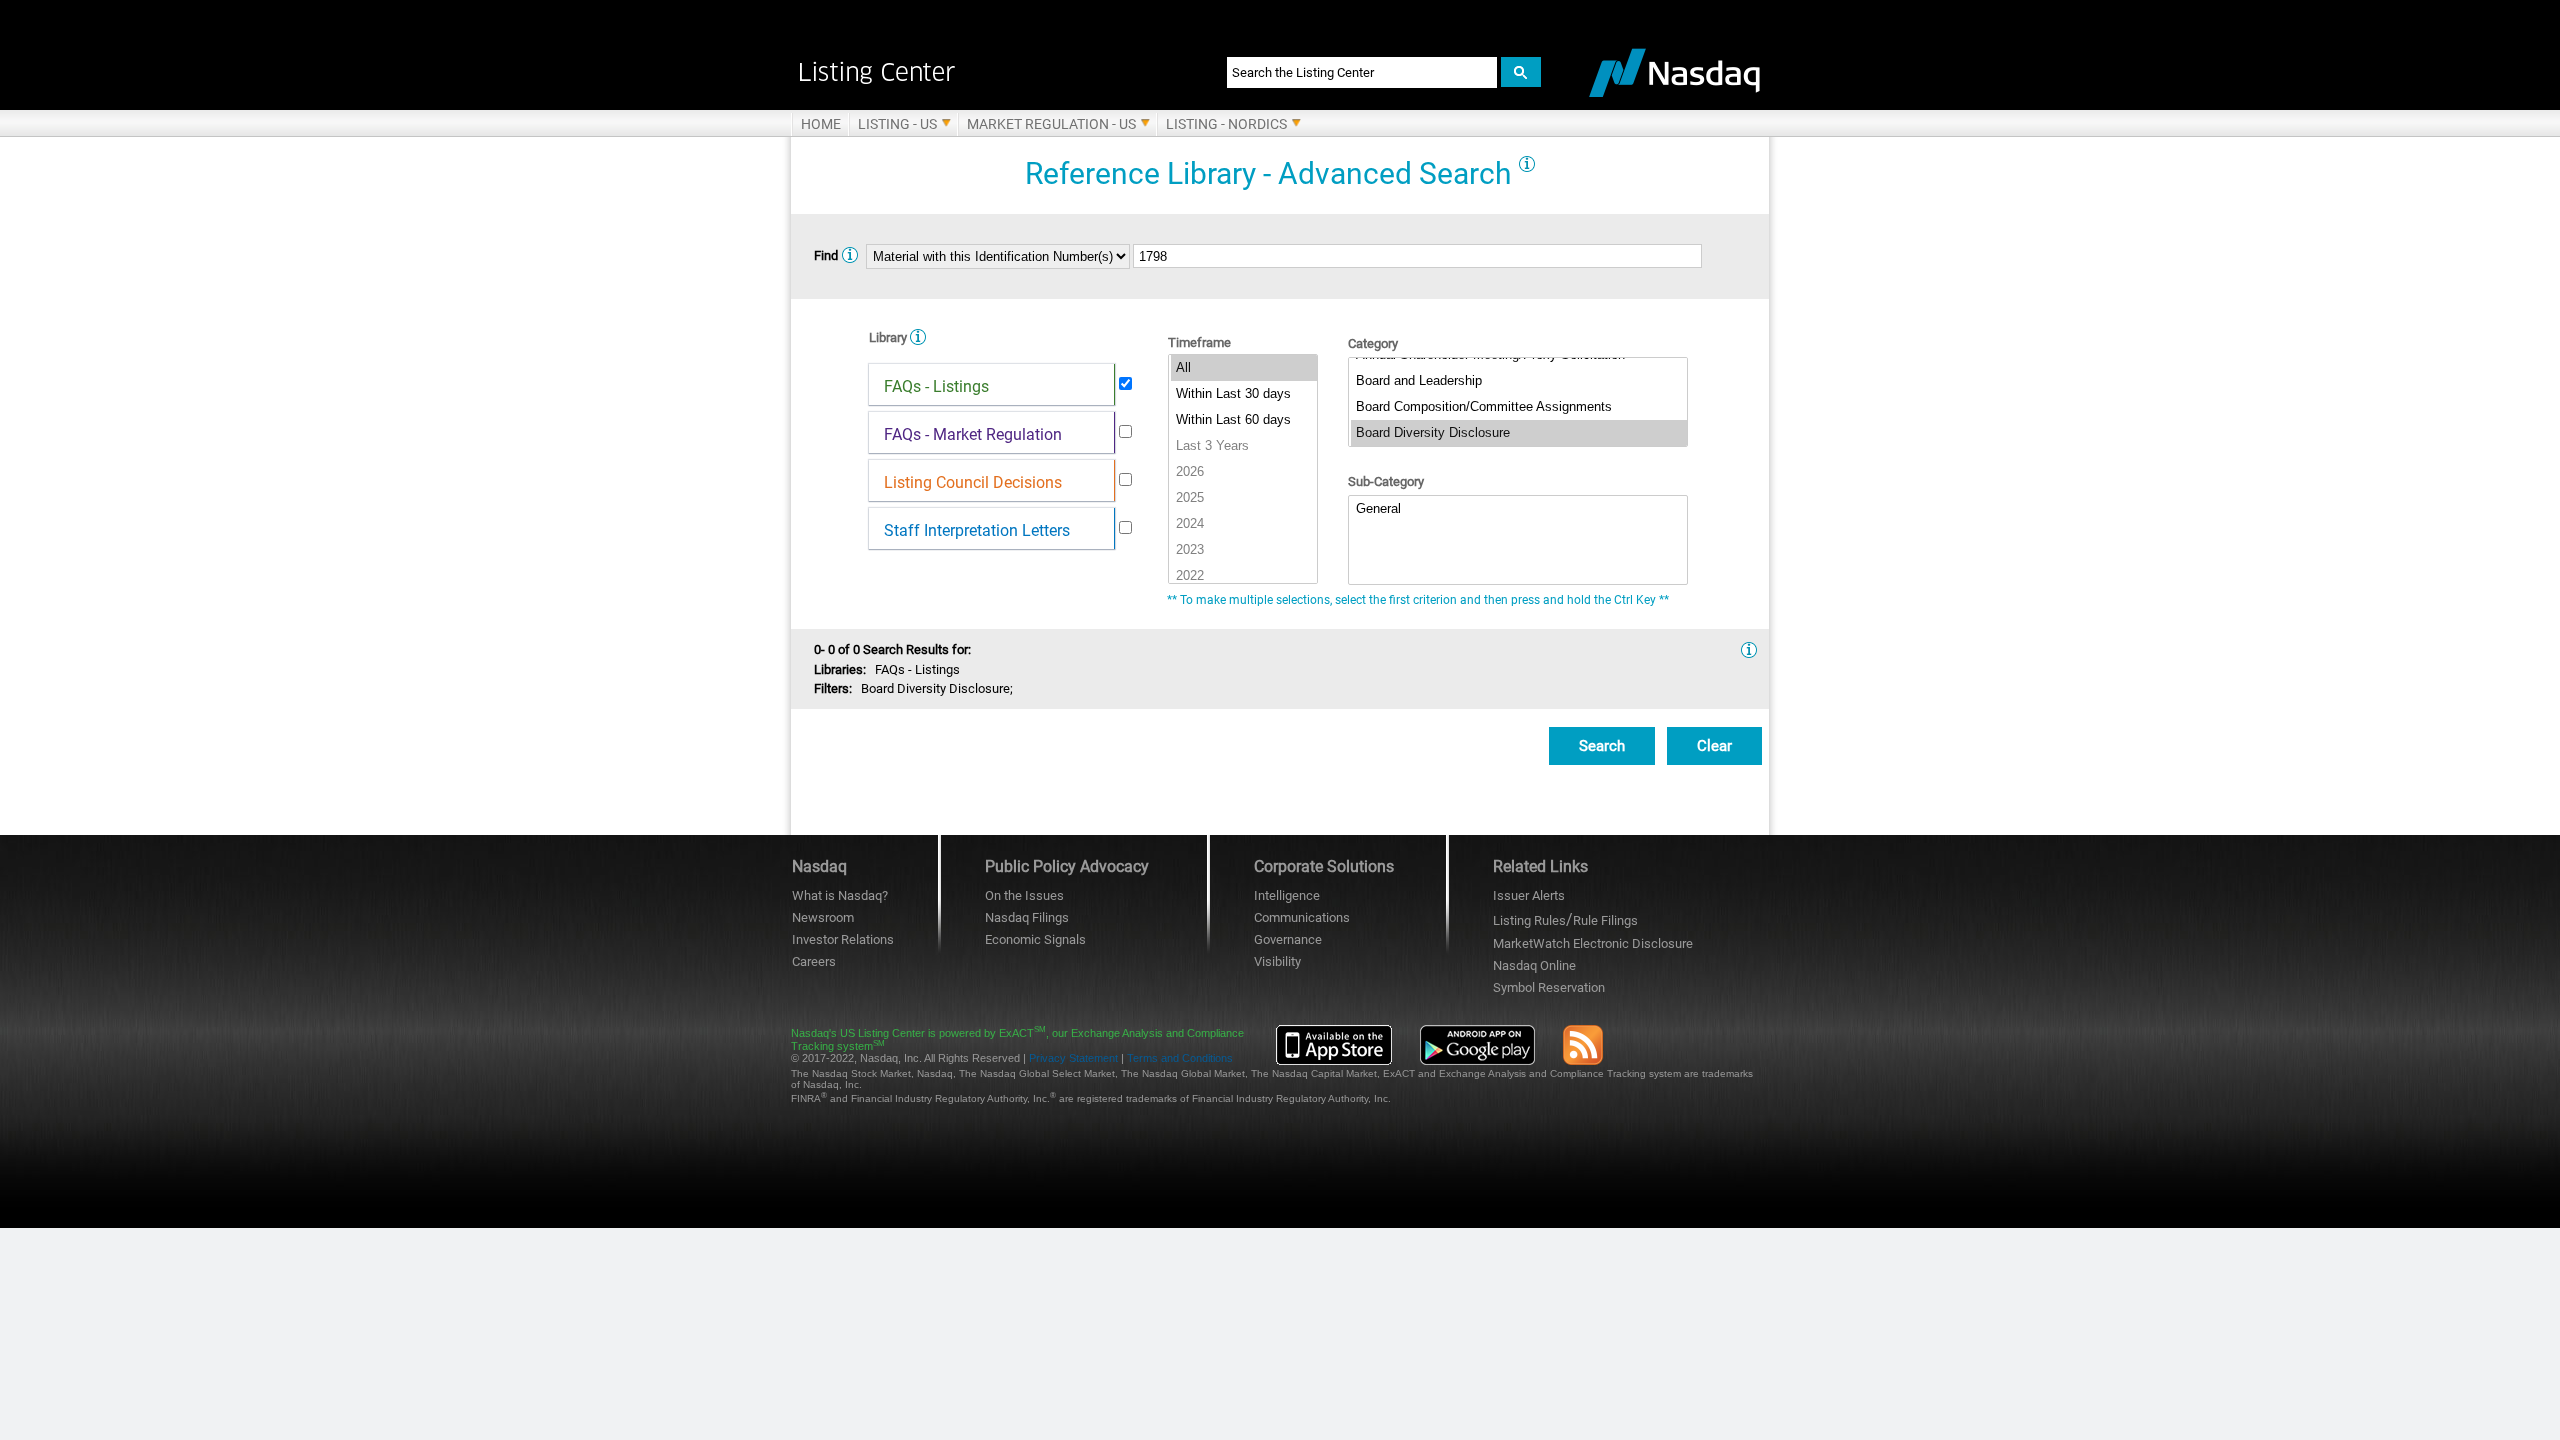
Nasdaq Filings (1027, 917)
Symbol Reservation (1549, 987)
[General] (1519, 509)
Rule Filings (1605, 920)
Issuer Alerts (1529, 895)
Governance (1288, 939)
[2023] (1244, 550)
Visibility (1277, 961)
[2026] (1244, 472)
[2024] (1244, 524)
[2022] (1244, 576)
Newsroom (823, 917)
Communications (1302, 917)
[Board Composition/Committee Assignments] (1519, 407)
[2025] (1244, 498)
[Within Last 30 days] (1244, 394)
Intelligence (1287, 895)
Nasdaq (1534, 965)
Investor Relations (843, 939)
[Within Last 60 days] (1244, 420)
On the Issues (1024, 895)
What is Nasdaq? (840, 895)
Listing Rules (1529, 920)
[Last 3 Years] (1244, 446)
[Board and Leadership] (1519, 381)
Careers (814, 961)
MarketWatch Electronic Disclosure (1593, 943)
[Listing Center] (988, 72)
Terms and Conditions (1180, 1058)
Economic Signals (1035, 939)
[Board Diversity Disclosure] (1519, 433)
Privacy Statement (1073, 1058)
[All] (1244, 368)
